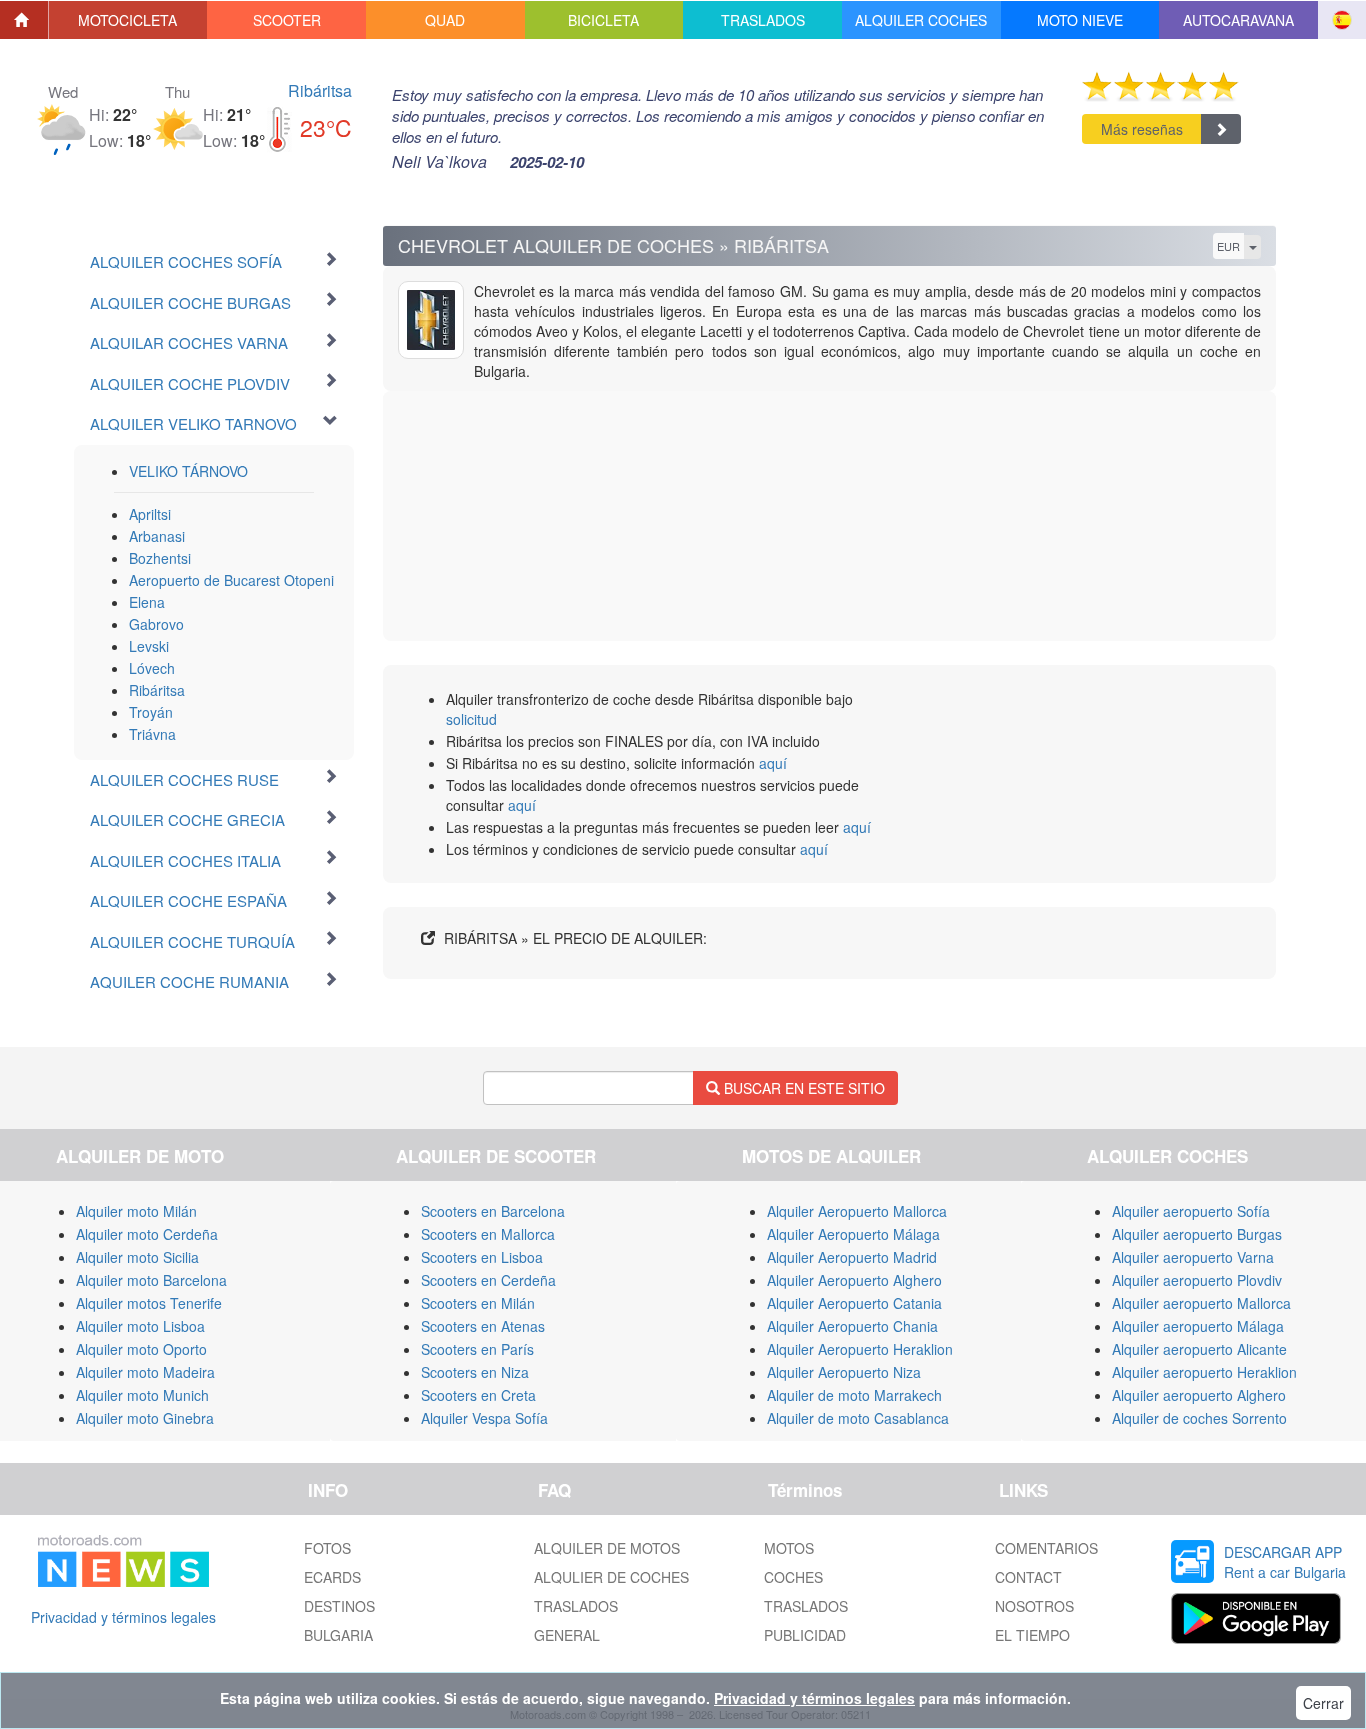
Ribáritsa (320, 90)
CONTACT (1028, 1577)
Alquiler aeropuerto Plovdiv (1197, 1280)
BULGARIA (338, 1635)
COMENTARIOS (1046, 1548)
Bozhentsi (160, 558)
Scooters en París (477, 1349)
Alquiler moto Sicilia (137, 1257)
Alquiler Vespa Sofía (484, 1418)
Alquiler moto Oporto (141, 1349)
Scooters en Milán (478, 1303)
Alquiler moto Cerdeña (147, 1234)
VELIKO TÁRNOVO (188, 471)
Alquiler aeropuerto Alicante (1199, 1349)
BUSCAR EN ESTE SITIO (802, 1088)
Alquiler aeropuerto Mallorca (1201, 1303)
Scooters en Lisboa (482, 1257)
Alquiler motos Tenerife (149, 1303)
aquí (773, 763)
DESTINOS (339, 1606)
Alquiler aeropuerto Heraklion (1204, 1372)
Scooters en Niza (475, 1372)
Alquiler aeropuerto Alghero (1199, 1395)
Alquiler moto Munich (142, 1395)
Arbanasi (157, 536)
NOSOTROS (1034, 1606)
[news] (123, 1557)
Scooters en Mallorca (488, 1234)
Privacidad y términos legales (123, 1617)
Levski (149, 646)
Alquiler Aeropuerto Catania (854, 1303)
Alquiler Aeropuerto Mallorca (857, 1211)
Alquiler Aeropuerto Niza (844, 1372)
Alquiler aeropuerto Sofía (1191, 1211)
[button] (128, 20)
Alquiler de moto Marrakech (854, 1395)
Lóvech (152, 668)
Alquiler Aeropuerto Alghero (854, 1280)
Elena (147, 602)
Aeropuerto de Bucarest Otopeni (231, 580)
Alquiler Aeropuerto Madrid (852, 1257)
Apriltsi (150, 514)
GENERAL (567, 1635)
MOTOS (789, 1548)
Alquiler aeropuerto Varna (1193, 1257)
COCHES (793, 1577)
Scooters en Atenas (483, 1326)
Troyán (151, 712)
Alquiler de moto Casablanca (858, 1418)
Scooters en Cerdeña (488, 1280)
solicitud (471, 719)
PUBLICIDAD (805, 1635)
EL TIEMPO (1032, 1635)
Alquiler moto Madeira (145, 1372)
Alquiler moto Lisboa (140, 1326)
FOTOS (327, 1548)
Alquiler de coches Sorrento (1199, 1418)
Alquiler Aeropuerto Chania (852, 1326)
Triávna (152, 734)
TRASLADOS (576, 1606)
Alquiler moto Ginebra (145, 1418)
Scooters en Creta (478, 1395)
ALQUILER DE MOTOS (607, 1548)
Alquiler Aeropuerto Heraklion (860, 1349)
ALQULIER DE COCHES (611, 1577)
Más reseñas (1142, 129)
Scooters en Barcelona (493, 1211)
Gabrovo (156, 624)
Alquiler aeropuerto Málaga (1198, 1326)
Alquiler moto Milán (136, 1211)
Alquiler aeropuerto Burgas (1197, 1234)
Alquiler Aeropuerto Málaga (853, 1234)
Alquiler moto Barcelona (151, 1280)
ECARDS (332, 1577)
